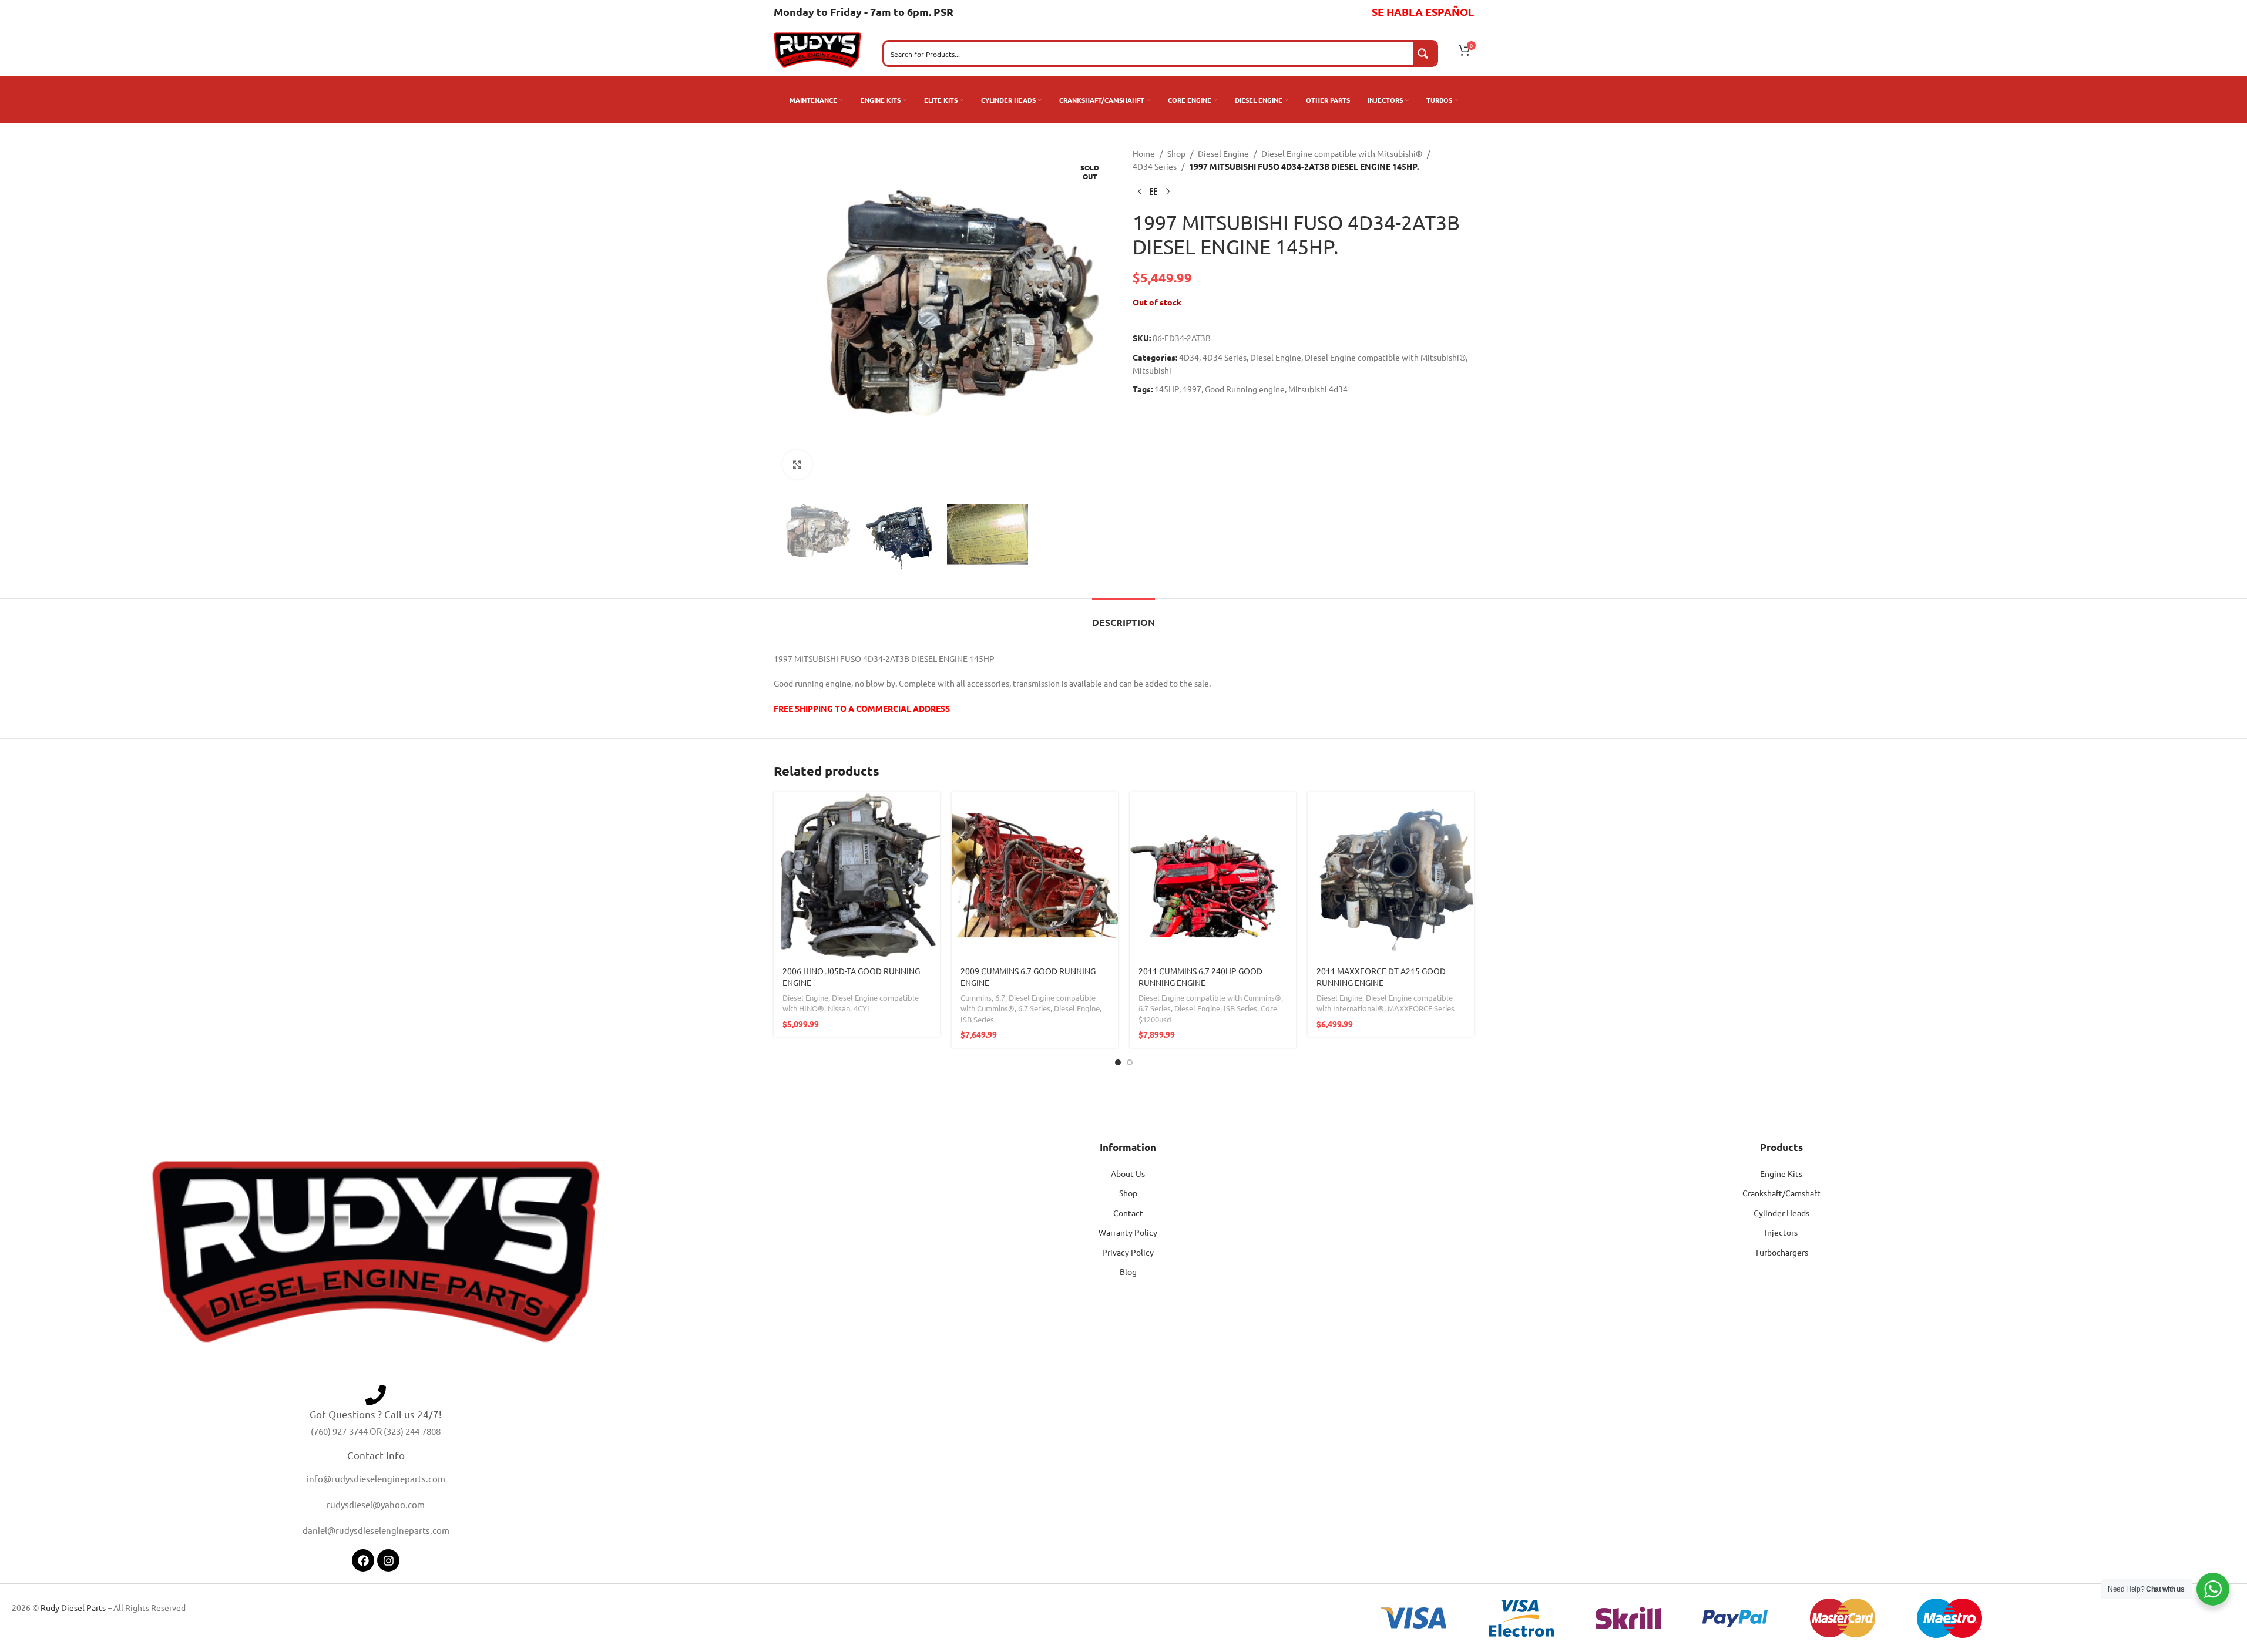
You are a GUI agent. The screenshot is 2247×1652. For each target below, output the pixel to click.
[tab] (1123, 616)
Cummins (976, 997)
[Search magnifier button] (1425, 53)
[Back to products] (1154, 192)
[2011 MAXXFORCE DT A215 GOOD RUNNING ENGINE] (1391, 875)
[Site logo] (818, 49)
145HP (1167, 389)
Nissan (839, 1008)
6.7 (1000, 997)
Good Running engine (1245, 389)
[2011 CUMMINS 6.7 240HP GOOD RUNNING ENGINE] (1213, 875)
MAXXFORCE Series (1421, 1008)
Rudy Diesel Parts (73, 1607)
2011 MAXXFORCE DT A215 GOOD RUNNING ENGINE (1381, 977)
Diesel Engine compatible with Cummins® (1210, 997)
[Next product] (1168, 192)
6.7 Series (1034, 1008)
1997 (1192, 389)
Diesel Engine (1223, 153)
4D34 (1189, 357)
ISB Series (977, 1019)
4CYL (862, 1008)
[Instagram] (388, 1560)
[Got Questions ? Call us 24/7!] (376, 1395)
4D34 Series (1155, 166)
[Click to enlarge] (797, 465)
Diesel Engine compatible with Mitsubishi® (1342, 153)
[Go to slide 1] (1118, 1062)
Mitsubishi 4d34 (1318, 389)
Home (1144, 153)
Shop (1176, 153)
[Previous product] (1140, 192)
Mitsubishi (1152, 370)
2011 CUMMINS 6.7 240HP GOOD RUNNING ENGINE (1200, 977)
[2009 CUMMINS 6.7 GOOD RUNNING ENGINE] (1035, 875)
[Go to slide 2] (1130, 1062)
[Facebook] (363, 1560)
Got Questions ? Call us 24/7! (376, 1414)
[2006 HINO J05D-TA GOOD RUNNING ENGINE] (857, 875)
